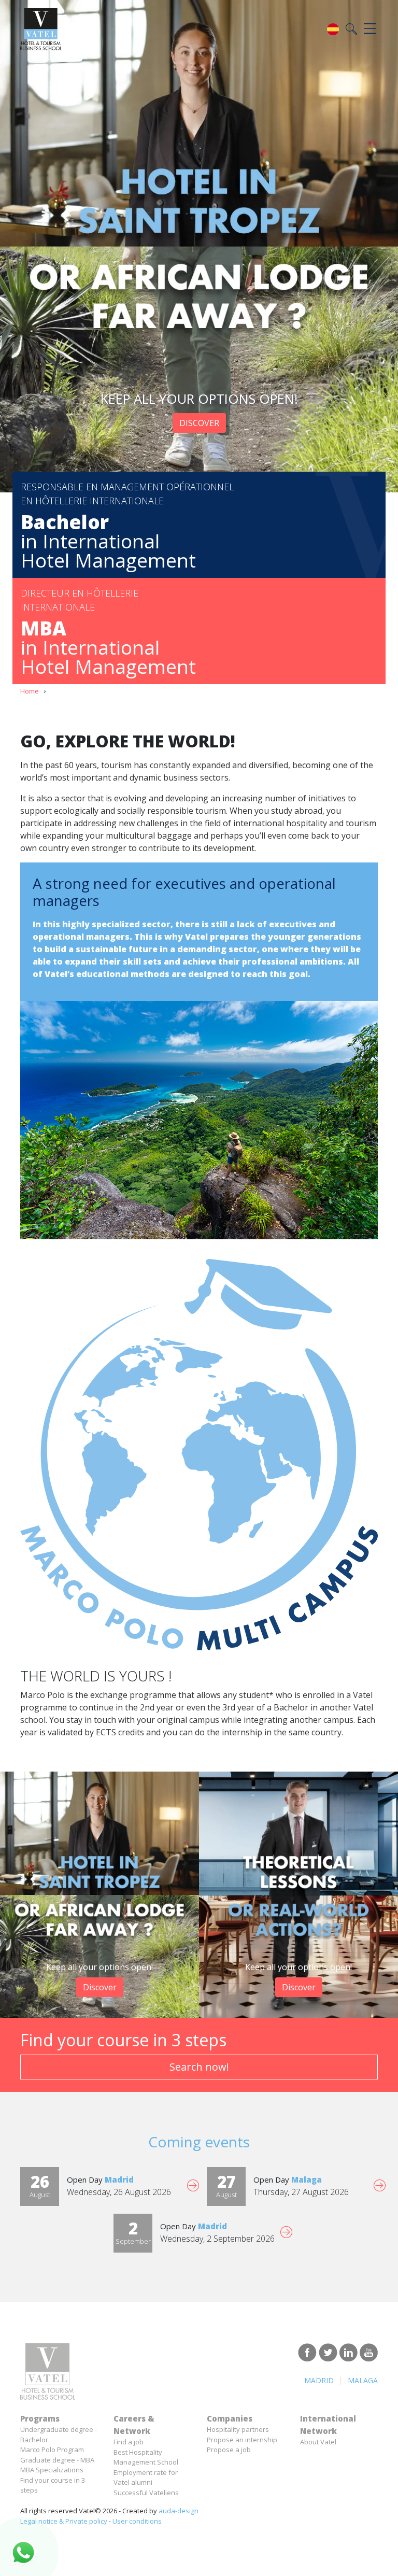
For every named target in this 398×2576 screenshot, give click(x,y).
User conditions (137, 2521)
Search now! (199, 2067)
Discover (199, 423)
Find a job (129, 2442)
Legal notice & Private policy (64, 2521)
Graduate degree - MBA (57, 2460)
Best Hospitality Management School (146, 2457)
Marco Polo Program (52, 2450)
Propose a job (229, 2450)
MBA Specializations (52, 2470)
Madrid (319, 2380)
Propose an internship (242, 2440)
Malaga (363, 2380)
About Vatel (318, 2442)
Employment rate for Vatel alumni (146, 2478)
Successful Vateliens (146, 2493)
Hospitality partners (238, 2429)
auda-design (179, 2511)
